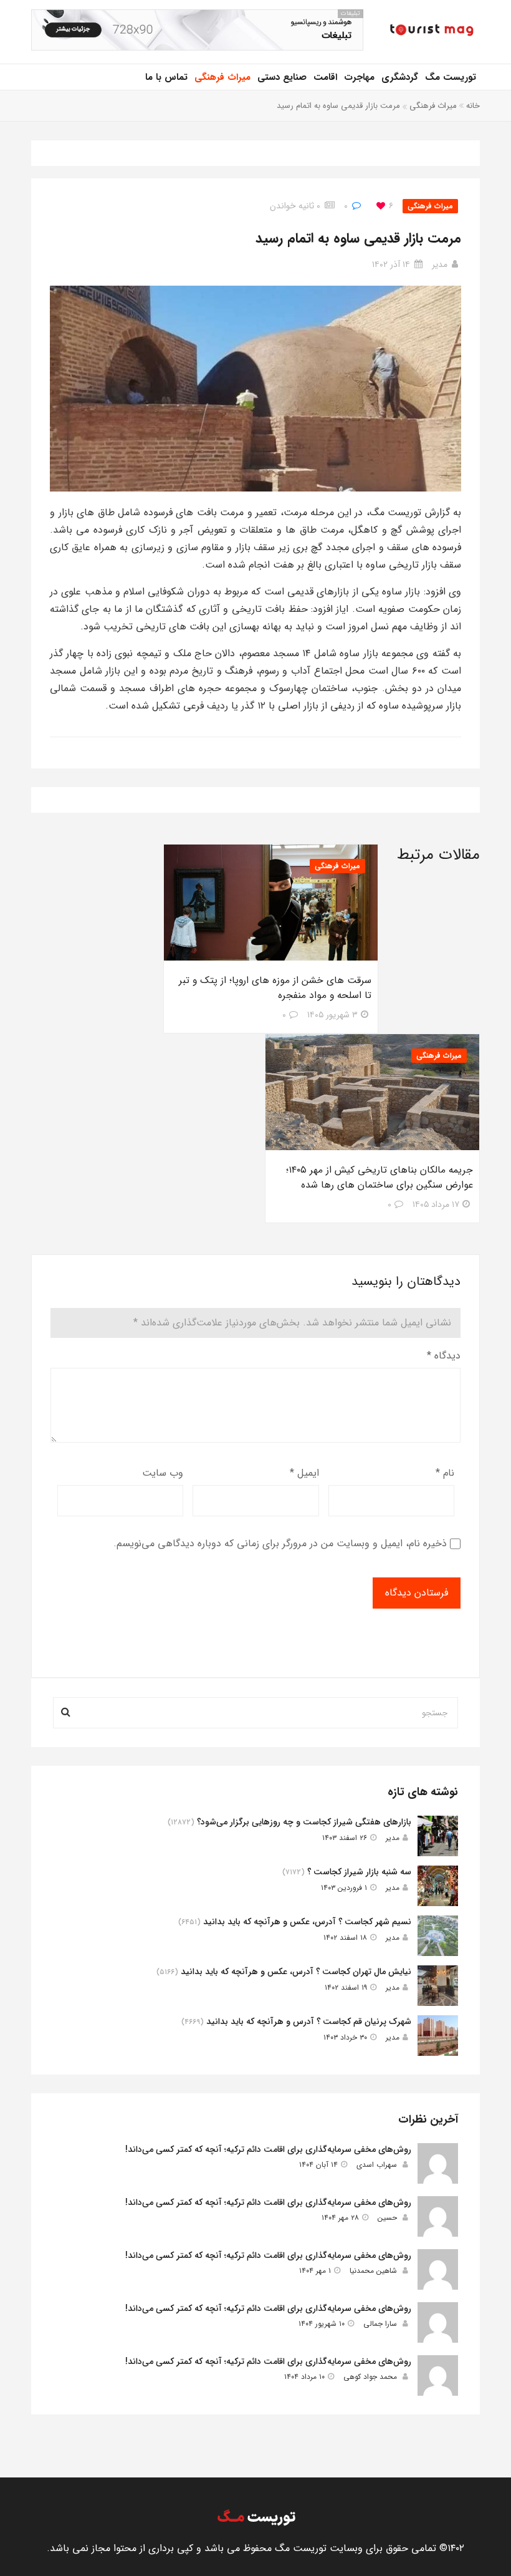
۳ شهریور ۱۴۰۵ (332, 1015)
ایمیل (304, 1473)
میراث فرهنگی (222, 77)
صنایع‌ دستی (282, 77)
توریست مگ (451, 77)
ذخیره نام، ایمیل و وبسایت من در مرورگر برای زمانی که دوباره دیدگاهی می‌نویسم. (280, 1543)
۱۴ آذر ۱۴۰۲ (391, 264)
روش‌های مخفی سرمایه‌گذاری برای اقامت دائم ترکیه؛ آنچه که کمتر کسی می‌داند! (268, 2149)
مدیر (440, 264)
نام (445, 1473)
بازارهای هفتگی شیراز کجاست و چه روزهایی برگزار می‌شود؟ (304, 1822)
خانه (473, 106)
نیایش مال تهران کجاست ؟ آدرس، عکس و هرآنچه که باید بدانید (296, 1972)
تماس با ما (166, 77)
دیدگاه (444, 1356)
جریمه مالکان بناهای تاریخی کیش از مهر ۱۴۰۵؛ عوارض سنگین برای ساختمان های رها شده (380, 1178)
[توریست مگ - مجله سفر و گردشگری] (431, 31)
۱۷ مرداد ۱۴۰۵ (436, 1204)
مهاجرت (359, 77)
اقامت (325, 77)
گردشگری (400, 77)
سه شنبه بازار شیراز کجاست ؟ (359, 1872)
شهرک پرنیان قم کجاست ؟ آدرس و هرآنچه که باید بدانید (309, 2022)
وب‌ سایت (163, 1473)
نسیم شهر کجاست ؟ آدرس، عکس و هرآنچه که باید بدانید (307, 1922)
